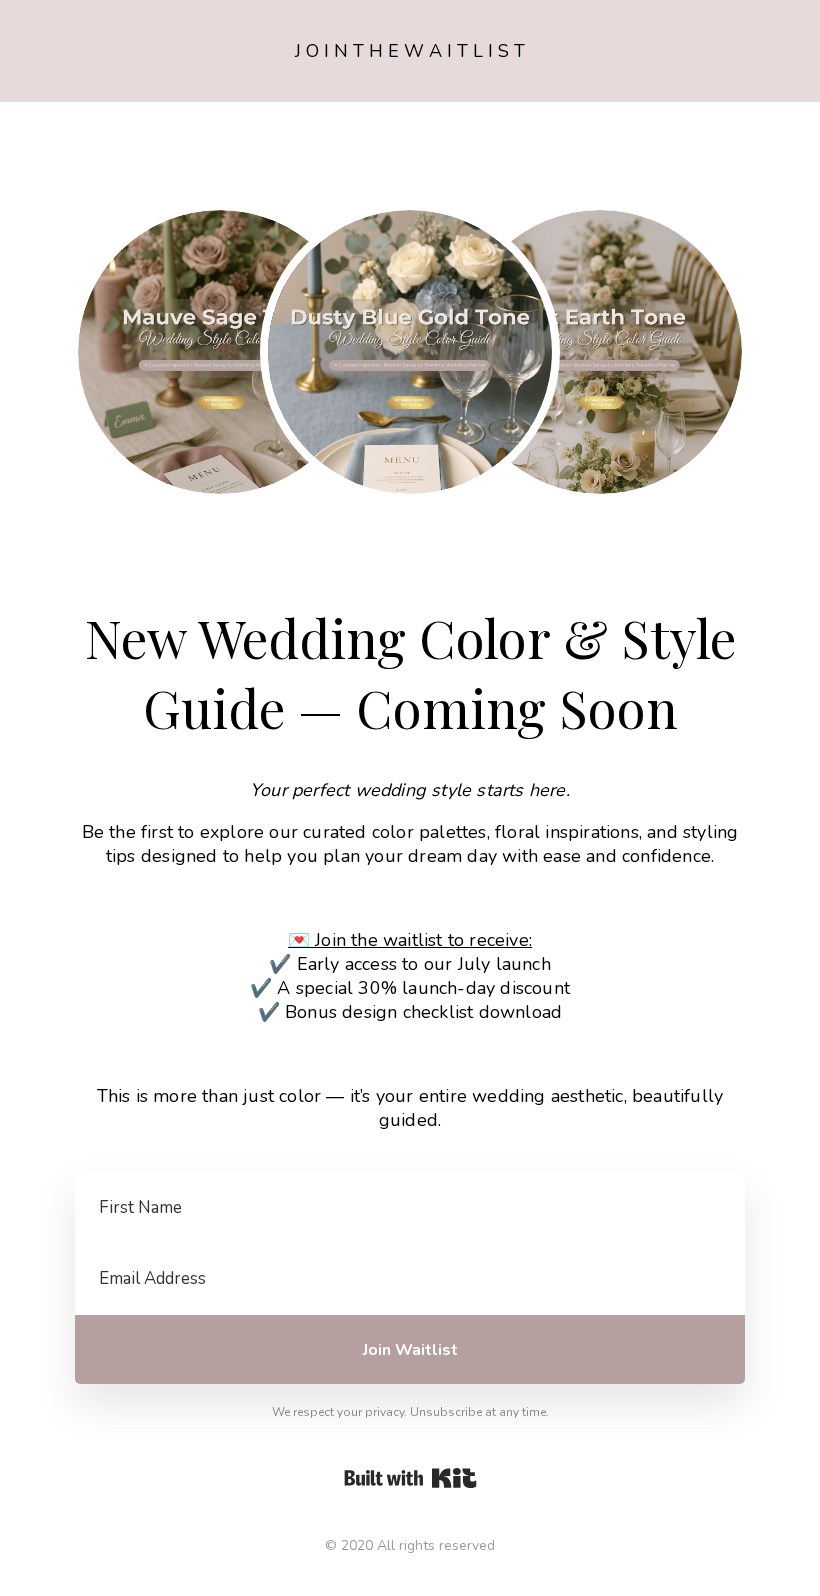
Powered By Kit (410, 1478)
